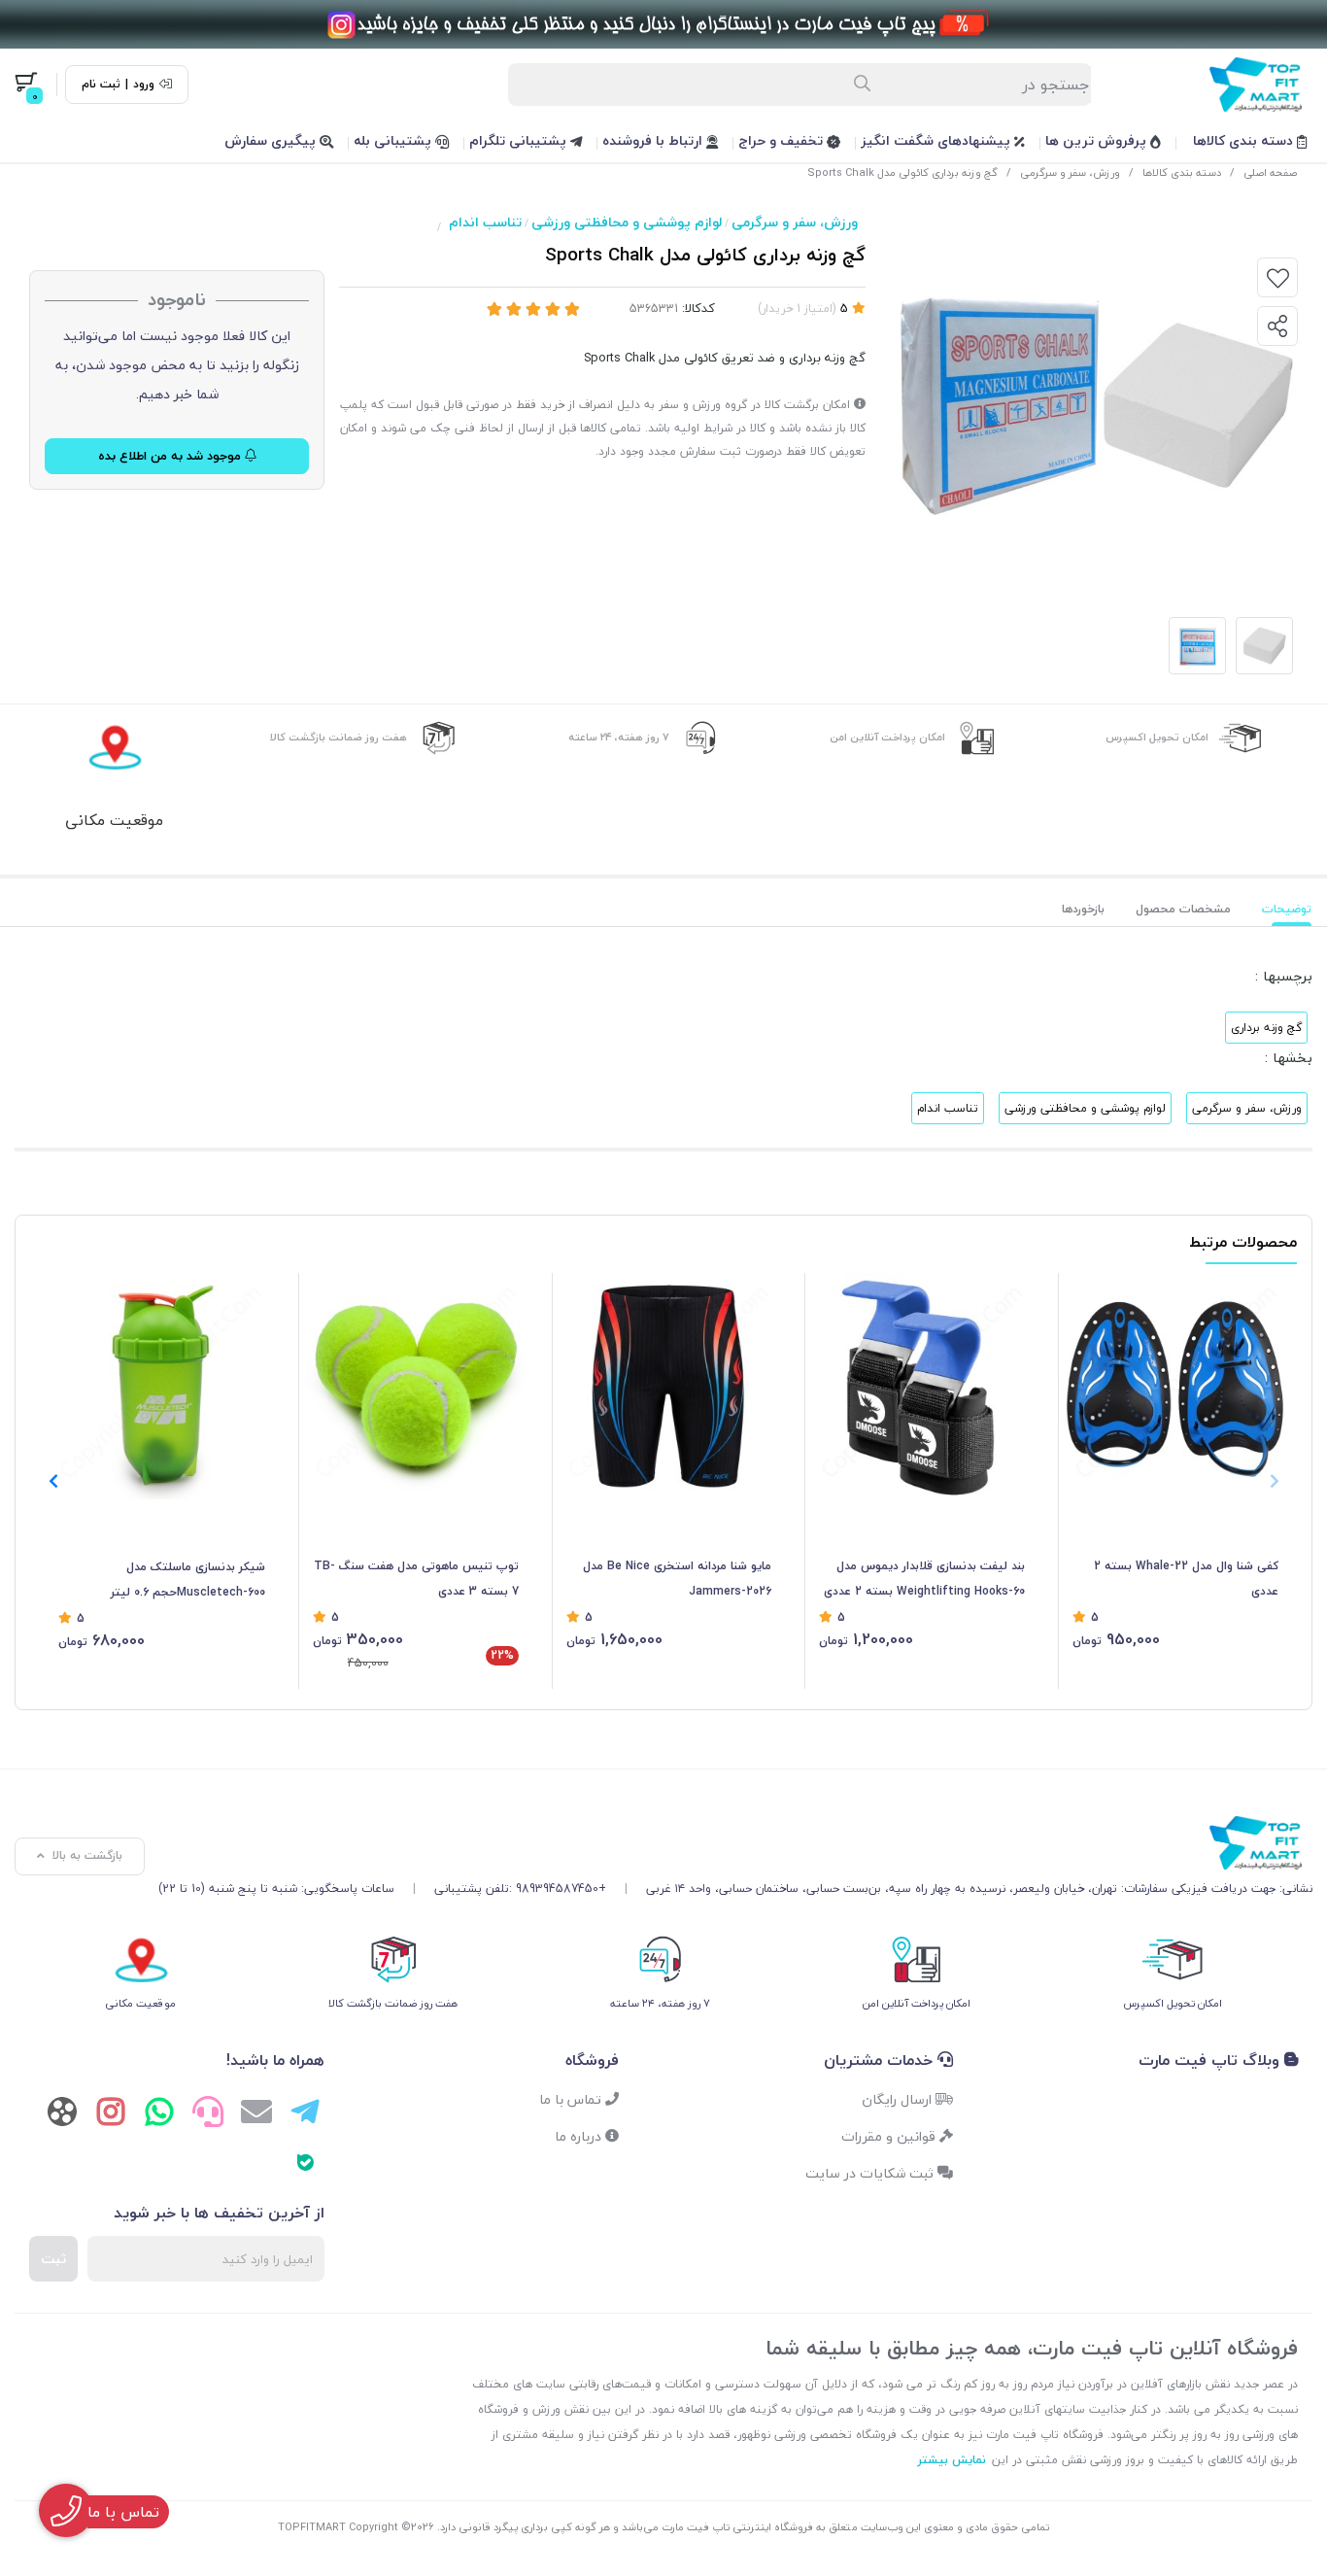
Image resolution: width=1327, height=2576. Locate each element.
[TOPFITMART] (663, 24)
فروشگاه (592, 2060)
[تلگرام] (305, 2114)
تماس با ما (572, 2099)
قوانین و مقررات (890, 2136)
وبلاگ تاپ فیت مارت (1211, 2060)
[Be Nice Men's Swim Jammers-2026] (669, 1386)
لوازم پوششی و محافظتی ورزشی (627, 222)
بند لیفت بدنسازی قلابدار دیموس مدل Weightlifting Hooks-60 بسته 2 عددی (924, 1579)
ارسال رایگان (899, 2099)
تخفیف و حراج (783, 140)
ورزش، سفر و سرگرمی (1070, 172)
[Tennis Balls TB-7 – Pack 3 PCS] (416, 1386)
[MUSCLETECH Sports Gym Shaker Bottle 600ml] (162, 1386)
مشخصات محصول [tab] (1183, 909)
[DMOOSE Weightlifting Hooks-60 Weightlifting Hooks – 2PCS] (922, 1386)
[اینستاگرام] (111, 2114)
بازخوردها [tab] (1083, 909)
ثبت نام (101, 85)
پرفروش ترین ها (1098, 140)
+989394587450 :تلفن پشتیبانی (520, 1889)
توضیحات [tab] (1287, 909)
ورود (144, 85)
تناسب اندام (485, 222)
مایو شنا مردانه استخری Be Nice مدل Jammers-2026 (677, 1579)
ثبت (53, 2259)
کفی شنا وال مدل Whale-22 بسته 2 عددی (1186, 1579)
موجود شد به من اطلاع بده (171, 456)
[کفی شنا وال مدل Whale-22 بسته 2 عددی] (1175, 1386)
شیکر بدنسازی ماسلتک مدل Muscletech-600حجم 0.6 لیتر (188, 1580)
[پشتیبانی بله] (305, 2161)
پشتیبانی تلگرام (520, 140)
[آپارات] (62, 2116)
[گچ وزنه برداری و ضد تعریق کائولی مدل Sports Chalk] (735, 1843)
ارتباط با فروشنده (654, 140)
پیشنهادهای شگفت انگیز (937, 140)
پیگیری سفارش (272, 140)
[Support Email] (256, 2114)
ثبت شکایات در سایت (871, 2173)
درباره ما (580, 2136)
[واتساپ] (159, 2114)
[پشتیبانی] (208, 2114)
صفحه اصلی (1270, 172)
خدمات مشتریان (881, 2060)
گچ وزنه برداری (1266, 1028)
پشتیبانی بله (394, 140)
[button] (53, 1481)
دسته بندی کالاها (1245, 140)
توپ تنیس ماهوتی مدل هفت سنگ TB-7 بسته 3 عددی (416, 1579)
